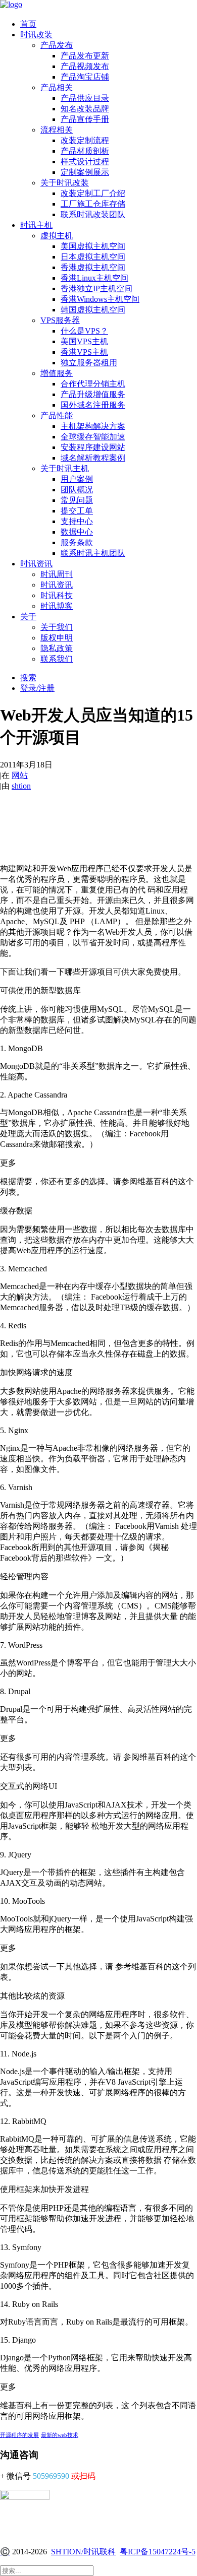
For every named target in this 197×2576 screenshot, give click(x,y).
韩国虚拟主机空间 (93, 310)
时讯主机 (36, 225)
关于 (28, 617)
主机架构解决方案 (93, 426)
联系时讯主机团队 (93, 553)
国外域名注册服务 (93, 405)
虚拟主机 (57, 236)
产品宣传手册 (85, 119)
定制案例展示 (85, 172)
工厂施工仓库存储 (93, 204)
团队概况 (77, 490)
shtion (21, 786)
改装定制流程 (85, 140)
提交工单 (77, 511)
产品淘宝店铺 (85, 77)
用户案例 (77, 479)
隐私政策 (57, 648)
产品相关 (57, 87)
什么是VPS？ (84, 331)
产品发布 (57, 45)
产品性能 (57, 415)
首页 (28, 24)
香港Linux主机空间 (94, 278)
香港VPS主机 (84, 352)
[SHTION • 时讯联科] (98, 6)
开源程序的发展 (19, 2435)
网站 (20, 775)
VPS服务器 (60, 320)
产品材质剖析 (85, 151)
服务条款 (77, 542)
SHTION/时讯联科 (83, 2552)
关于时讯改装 (65, 183)
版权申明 (57, 638)
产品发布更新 (85, 56)
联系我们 (57, 659)
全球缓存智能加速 (93, 437)
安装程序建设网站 (93, 447)
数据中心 (77, 532)
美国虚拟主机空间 (93, 246)
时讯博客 (57, 606)
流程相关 (57, 130)
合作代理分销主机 (93, 384)
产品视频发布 (85, 66)
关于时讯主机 (65, 468)
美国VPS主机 (84, 341)
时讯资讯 (36, 564)
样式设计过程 (85, 162)
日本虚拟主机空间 (93, 257)
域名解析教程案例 (93, 458)
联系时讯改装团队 (93, 214)
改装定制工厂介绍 (93, 193)
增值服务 (57, 373)
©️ (5, 2552)
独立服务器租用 (89, 363)
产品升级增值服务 (93, 394)
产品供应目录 (85, 98)
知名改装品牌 (85, 109)
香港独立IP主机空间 (96, 288)
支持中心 (77, 521)
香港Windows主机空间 (100, 299)
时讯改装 (36, 35)
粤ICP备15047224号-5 (158, 2552)
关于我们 (57, 627)
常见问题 (77, 500)
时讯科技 (57, 595)
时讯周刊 (57, 574)
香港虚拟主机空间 (93, 267)
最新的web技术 (60, 2435)
